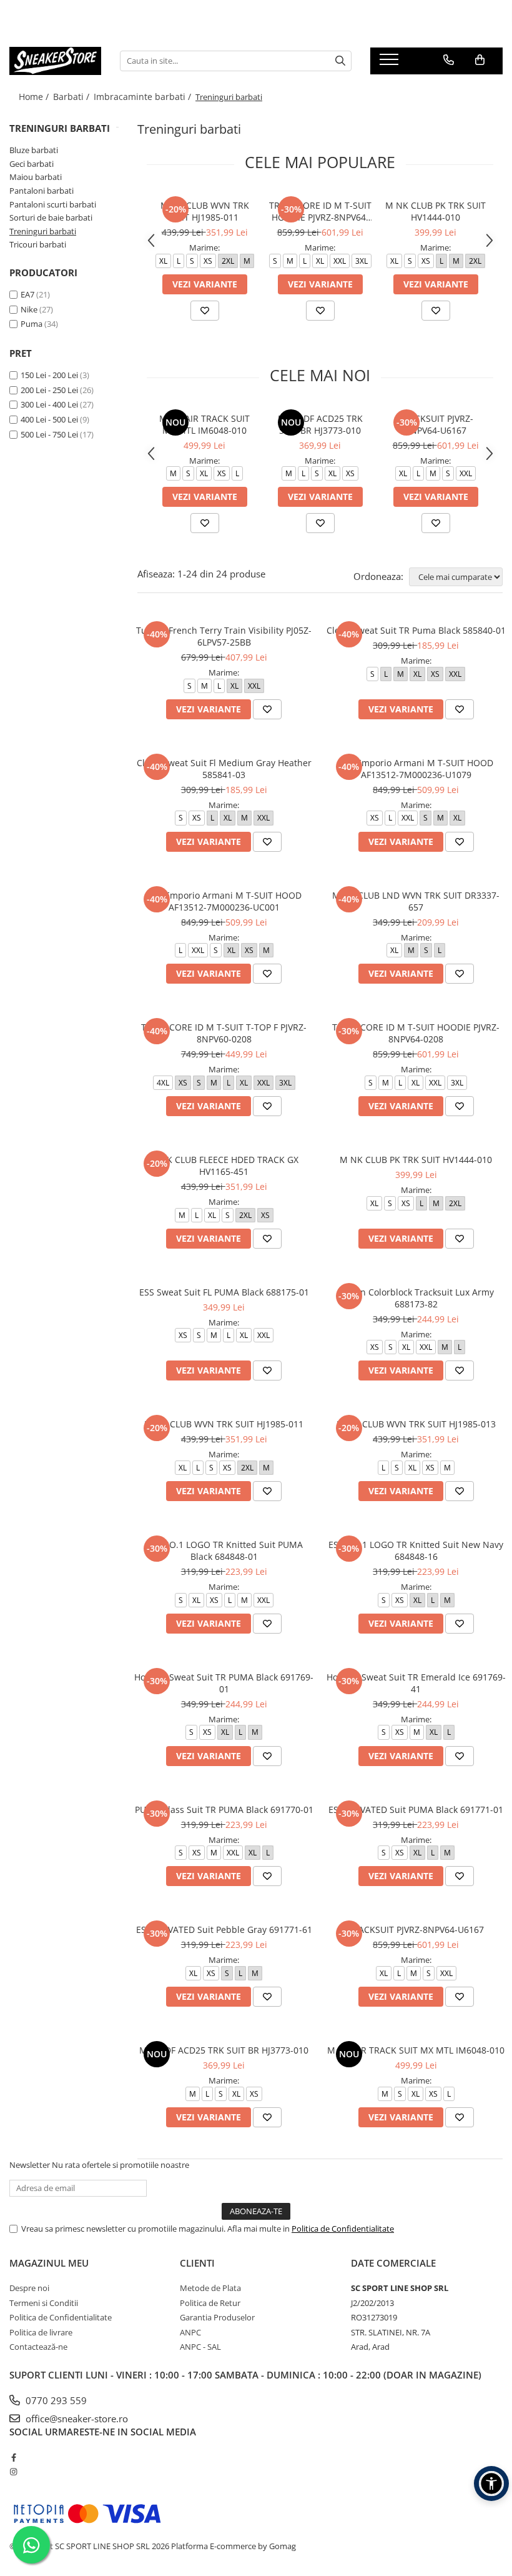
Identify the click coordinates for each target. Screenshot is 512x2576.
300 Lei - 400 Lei (49, 404)
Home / (35, 97)
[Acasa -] (55, 61)
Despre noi (29, 2288)
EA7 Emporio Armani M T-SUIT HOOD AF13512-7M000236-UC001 (224, 901)
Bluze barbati (34, 150)
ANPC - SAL (200, 2347)
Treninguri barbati (43, 231)
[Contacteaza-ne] (449, 60)
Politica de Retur (210, 2303)
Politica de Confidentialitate (343, 2229)
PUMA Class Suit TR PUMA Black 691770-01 (224, 1810)
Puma (32, 324)
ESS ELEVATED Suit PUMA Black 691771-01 (416, 1810)
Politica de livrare (41, 2332)
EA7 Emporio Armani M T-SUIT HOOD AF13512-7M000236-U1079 (416, 769)
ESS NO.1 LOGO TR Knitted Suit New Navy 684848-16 (416, 1550)
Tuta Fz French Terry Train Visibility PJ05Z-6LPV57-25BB (224, 636)
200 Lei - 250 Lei (49, 390)
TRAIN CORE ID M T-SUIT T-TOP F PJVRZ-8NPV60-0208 (224, 1033)
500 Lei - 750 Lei (49, 434)
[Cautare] (340, 61)
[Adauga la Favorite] (205, 311)
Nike (29, 309)
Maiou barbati (36, 177)
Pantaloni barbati (42, 191)
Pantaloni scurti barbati (53, 204)
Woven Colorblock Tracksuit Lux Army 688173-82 (416, 1298)
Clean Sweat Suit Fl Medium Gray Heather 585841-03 (224, 769)
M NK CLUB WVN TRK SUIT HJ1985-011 (205, 211)
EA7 (27, 294)
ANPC (190, 2332)
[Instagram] (13, 2472)
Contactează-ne (38, 2347)
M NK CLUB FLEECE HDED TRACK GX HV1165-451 (224, 1166)
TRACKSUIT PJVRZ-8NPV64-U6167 (436, 424)
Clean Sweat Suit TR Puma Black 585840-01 (416, 630)
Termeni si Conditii (44, 2303)
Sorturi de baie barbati (51, 217)
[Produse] (391, 63)
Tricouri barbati (38, 244)
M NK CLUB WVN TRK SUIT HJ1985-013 (416, 1424)
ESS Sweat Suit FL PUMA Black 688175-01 (224, 1292)
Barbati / (72, 97)
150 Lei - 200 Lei (49, 375)
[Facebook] (13, 2457)
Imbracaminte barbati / (144, 97)
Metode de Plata (210, 2288)
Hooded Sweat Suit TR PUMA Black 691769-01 (224, 1683)
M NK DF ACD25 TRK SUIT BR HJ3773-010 (320, 424)
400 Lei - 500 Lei (49, 419)
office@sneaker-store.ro (76, 2419)
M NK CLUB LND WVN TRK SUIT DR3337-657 (416, 901)
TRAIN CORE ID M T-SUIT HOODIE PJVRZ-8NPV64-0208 (320, 211)
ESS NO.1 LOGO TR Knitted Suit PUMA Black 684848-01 (224, 1550)
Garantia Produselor (217, 2317)
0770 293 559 (55, 2400)
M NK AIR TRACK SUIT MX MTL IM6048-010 (204, 424)
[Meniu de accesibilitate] (491, 2484)
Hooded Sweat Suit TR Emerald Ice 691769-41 (416, 1683)
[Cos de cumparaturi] (480, 60)
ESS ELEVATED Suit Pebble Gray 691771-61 (224, 1930)
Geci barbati (32, 164)
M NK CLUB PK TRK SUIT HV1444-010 (436, 211)
